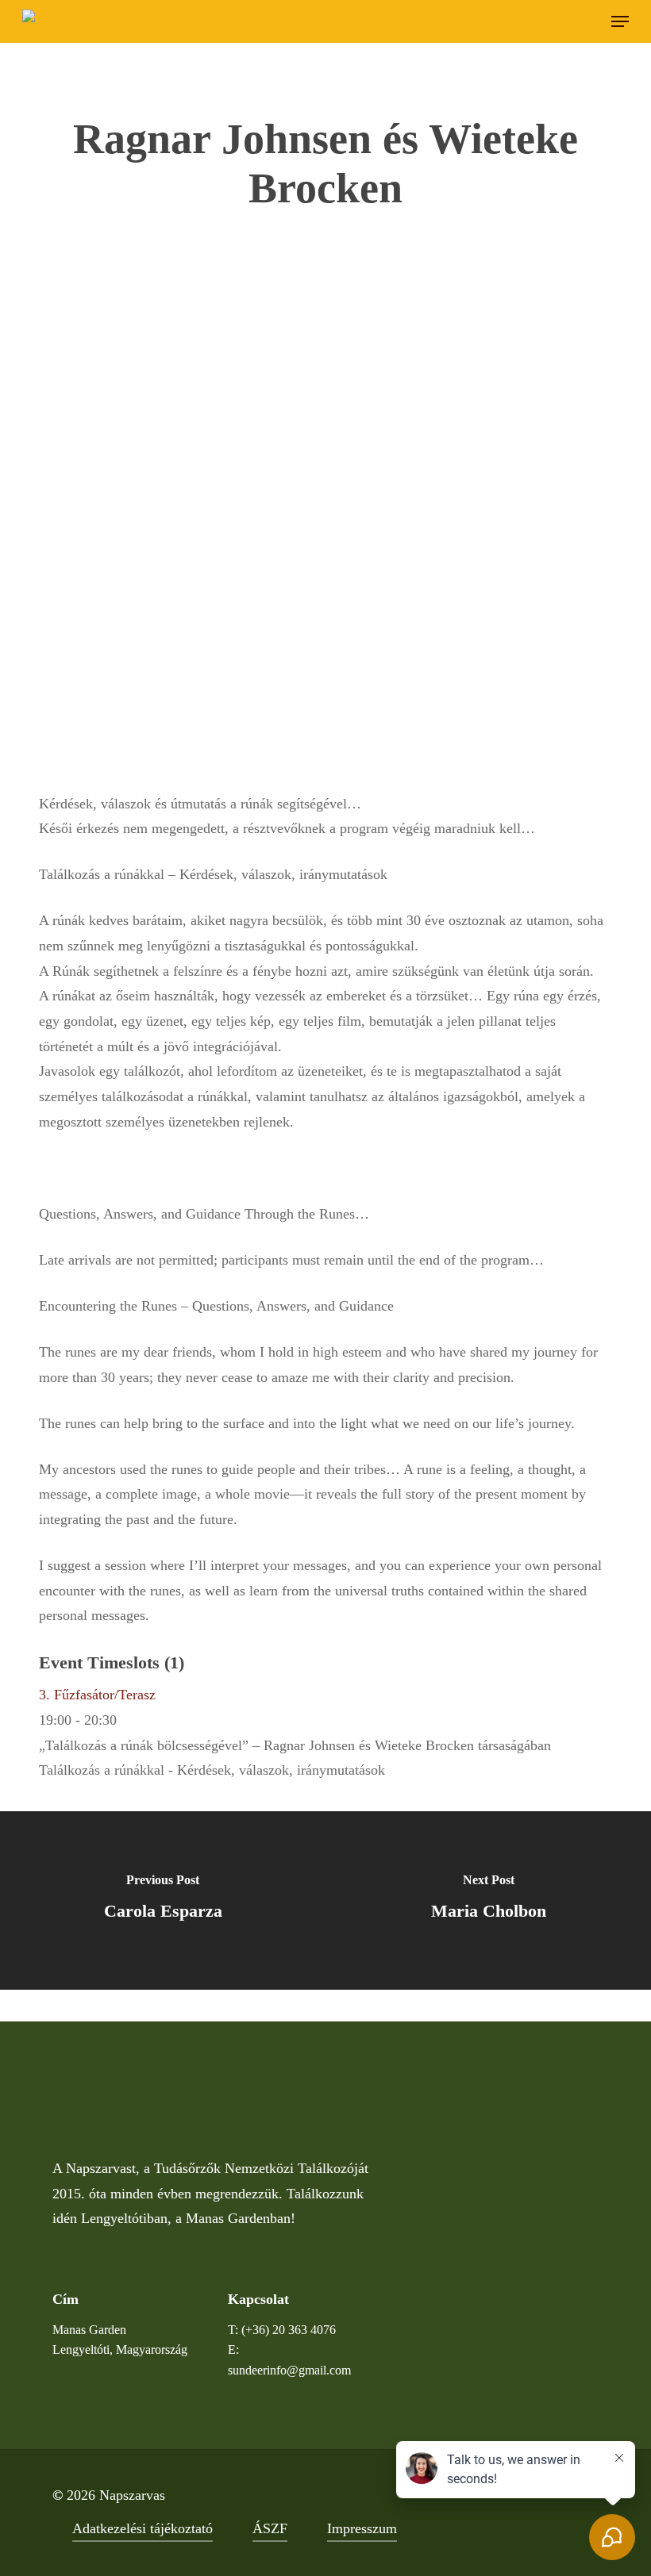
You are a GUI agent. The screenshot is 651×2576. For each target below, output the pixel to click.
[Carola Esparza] (163, 1900)
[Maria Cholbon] (488, 1900)
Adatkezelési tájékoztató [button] (143, 2528)
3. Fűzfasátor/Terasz (97, 1695)
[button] (620, 21)
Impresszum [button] (362, 2528)
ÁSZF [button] (270, 2528)
